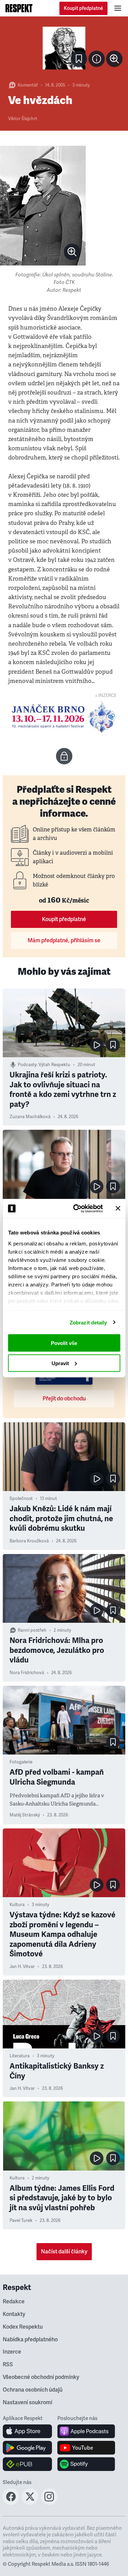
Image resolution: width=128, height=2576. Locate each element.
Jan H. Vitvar (22, 1967)
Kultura (17, 1905)
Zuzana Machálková (30, 1117)
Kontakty (14, 2314)
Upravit (60, 1363)
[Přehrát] (97, 1045)
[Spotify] (86, 2464)
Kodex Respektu (23, 2327)
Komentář (28, 85)
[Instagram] (49, 2503)
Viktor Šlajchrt (23, 119)
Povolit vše (64, 1343)
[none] (114, 59)
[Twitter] (30, 2503)
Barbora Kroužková (29, 1541)
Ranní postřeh (32, 1630)
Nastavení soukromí (27, 2403)
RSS (8, 2365)
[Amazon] (27, 2464)
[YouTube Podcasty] (86, 2448)
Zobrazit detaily (88, 1322)
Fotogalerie (21, 1762)
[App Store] (27, 2431)
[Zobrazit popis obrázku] (97, 59)
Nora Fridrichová (27, 1673)
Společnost (21, 1499)
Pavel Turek (21, 2221)
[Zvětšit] (64, 48)
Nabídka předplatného (30, 2340)
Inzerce (12, 2352)
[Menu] (118, 8)
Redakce (14, 2302)
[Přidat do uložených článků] (113, 1045)
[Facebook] (11, 2503)
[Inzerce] (64, 717)
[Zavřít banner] (118, 1208)
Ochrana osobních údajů (33, 2390)
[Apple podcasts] (86, 2431)
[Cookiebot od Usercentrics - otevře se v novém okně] (76, 1208)
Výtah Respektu (54, 1065)
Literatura (20, 2056)
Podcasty (27, 1065)
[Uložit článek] (79, 59)
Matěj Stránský (25, 1815)
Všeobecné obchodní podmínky (41, 2377)
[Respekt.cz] (19, 8)
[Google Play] (27, 2448)
